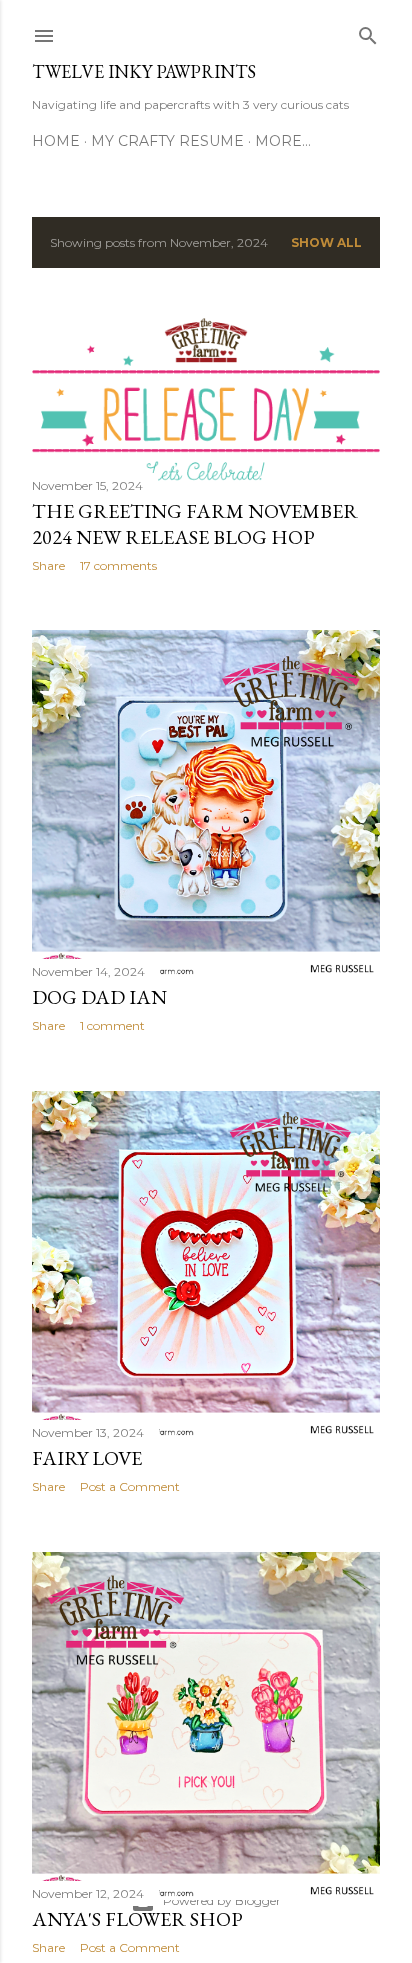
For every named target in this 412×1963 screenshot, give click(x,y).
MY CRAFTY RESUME (167, 141)
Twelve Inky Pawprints (144, 71)
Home (56, 141)
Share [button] (48, 565)
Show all (326, 242)
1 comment (112, 1025)
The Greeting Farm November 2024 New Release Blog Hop (195, 524)
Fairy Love (87, 1458)
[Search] (368, 31)
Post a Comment (130, 1486)
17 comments (118, 565)
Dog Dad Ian (99, 997)
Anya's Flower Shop (137, 1919)
